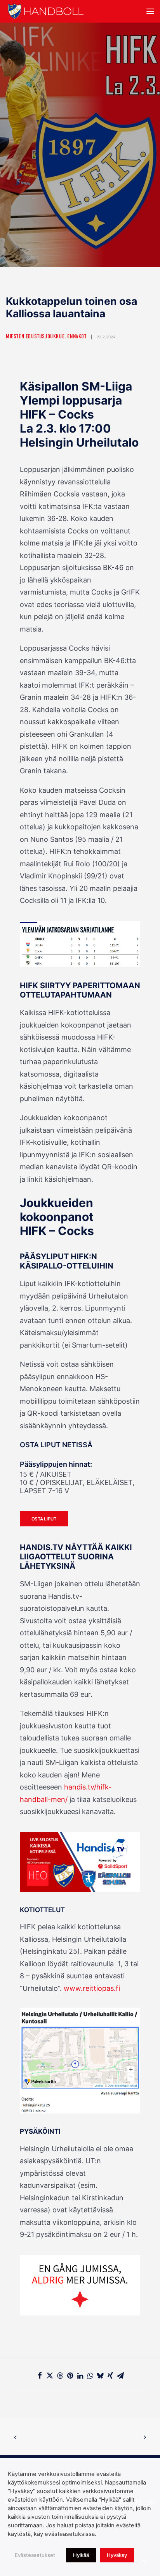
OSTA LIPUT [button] (44, 1519)
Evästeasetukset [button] (35, 2555)
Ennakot (77, 337)
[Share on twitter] (50, 2375)
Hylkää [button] (81, 2555)
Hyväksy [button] (117, 2555)
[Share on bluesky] (100, 2375)
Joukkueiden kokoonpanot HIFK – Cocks (57, 1217)
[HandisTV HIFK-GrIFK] (80, 944)
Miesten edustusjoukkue (35, 337)
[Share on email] (120, 2375)
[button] (150, 11)
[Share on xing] (110, 2375)
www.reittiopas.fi (92, 1988)
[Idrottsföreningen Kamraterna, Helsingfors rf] (46, 11)
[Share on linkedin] (80, 2375)
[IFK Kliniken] (80, 2285)
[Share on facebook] (40, 2375)
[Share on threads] (60, 2375)
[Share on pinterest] (70, 2375)
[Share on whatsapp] (90, 2375)
